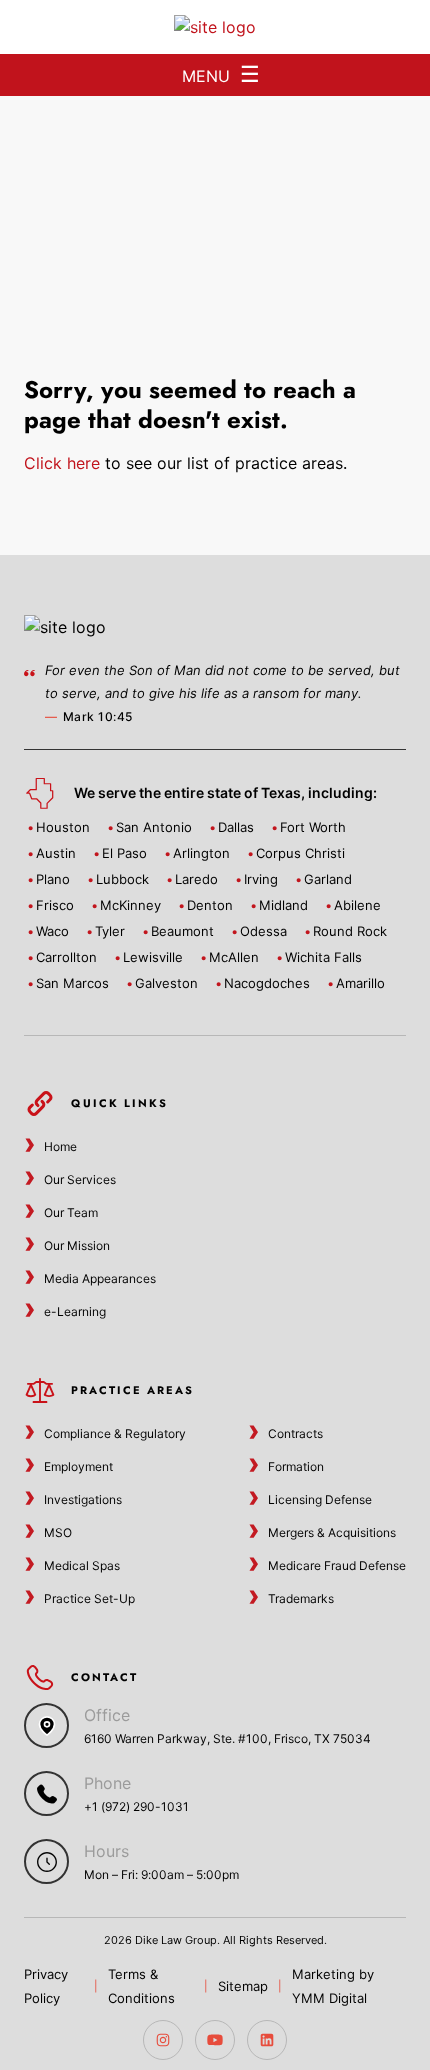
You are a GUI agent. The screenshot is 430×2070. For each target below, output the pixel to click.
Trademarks (301, 1598)
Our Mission (77, 1245)
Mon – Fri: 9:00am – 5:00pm (161, 1874)
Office (107, 1715)
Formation (296, 1466)
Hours (106, 1851)
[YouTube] (215, 2040)
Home (60, 1146)
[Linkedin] (267, 2040)
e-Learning (75, 1311)
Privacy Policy (46, 1986)
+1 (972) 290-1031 (136, 1806)
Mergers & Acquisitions (332, 1532)
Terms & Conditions (141, 1986)
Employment (78, 1466)
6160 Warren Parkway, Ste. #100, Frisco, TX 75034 (227, 1738)
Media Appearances (100, 1278)
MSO (58, 1532)
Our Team (71, 1212)
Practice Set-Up (89, 1598)
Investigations (83, 1499)
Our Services (80, 1179)
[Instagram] (163, 2040)
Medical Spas (82, 1565)
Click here (62, 463)
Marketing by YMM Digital (333, 1986)
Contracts (295, 1433)
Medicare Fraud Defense (337, 1565)
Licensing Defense (320, 1499)
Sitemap (243, 1986)
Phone (107, 1783)
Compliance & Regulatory (115, 1433)
